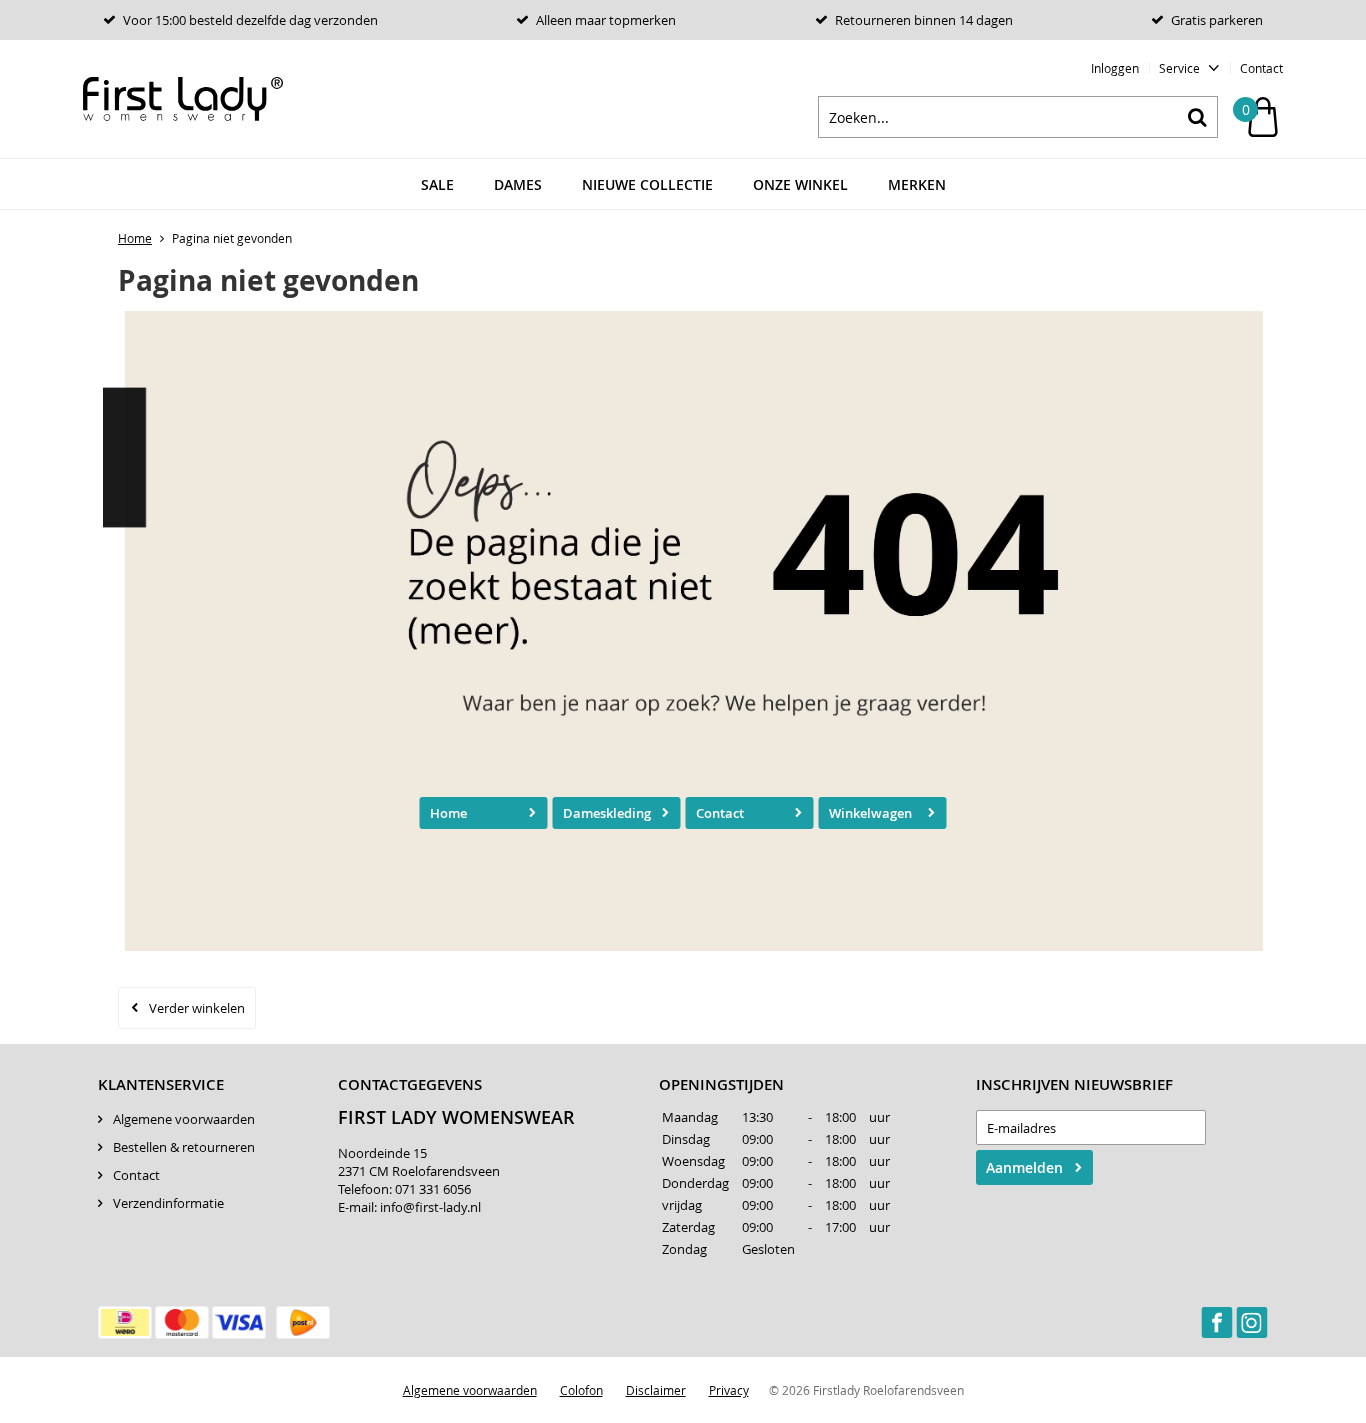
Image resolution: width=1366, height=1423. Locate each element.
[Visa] (239, 1322)
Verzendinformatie (168, 1203)
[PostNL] (303, 1322)
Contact (1261, 68)
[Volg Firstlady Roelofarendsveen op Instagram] (1252, 1322)
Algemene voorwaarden (184, 1119)
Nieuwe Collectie (647, 184)
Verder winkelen (197, 1008)
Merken (917, 184)
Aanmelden (1024, 1167)
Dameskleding (607, 813)
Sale (437, 184)
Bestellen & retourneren (184, 1147)
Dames (518, 184)
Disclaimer (656, 1390)
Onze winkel (800, 184)
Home (448, 813)
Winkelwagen (870, 813)
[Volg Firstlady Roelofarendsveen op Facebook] (1217, 1322)
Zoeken (1197, 117)
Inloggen (1115, 68)
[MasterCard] (182, 1322)
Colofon (581, 1390)
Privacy (729, 1390)
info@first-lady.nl (430, 1207)
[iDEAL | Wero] (125, 1322)
